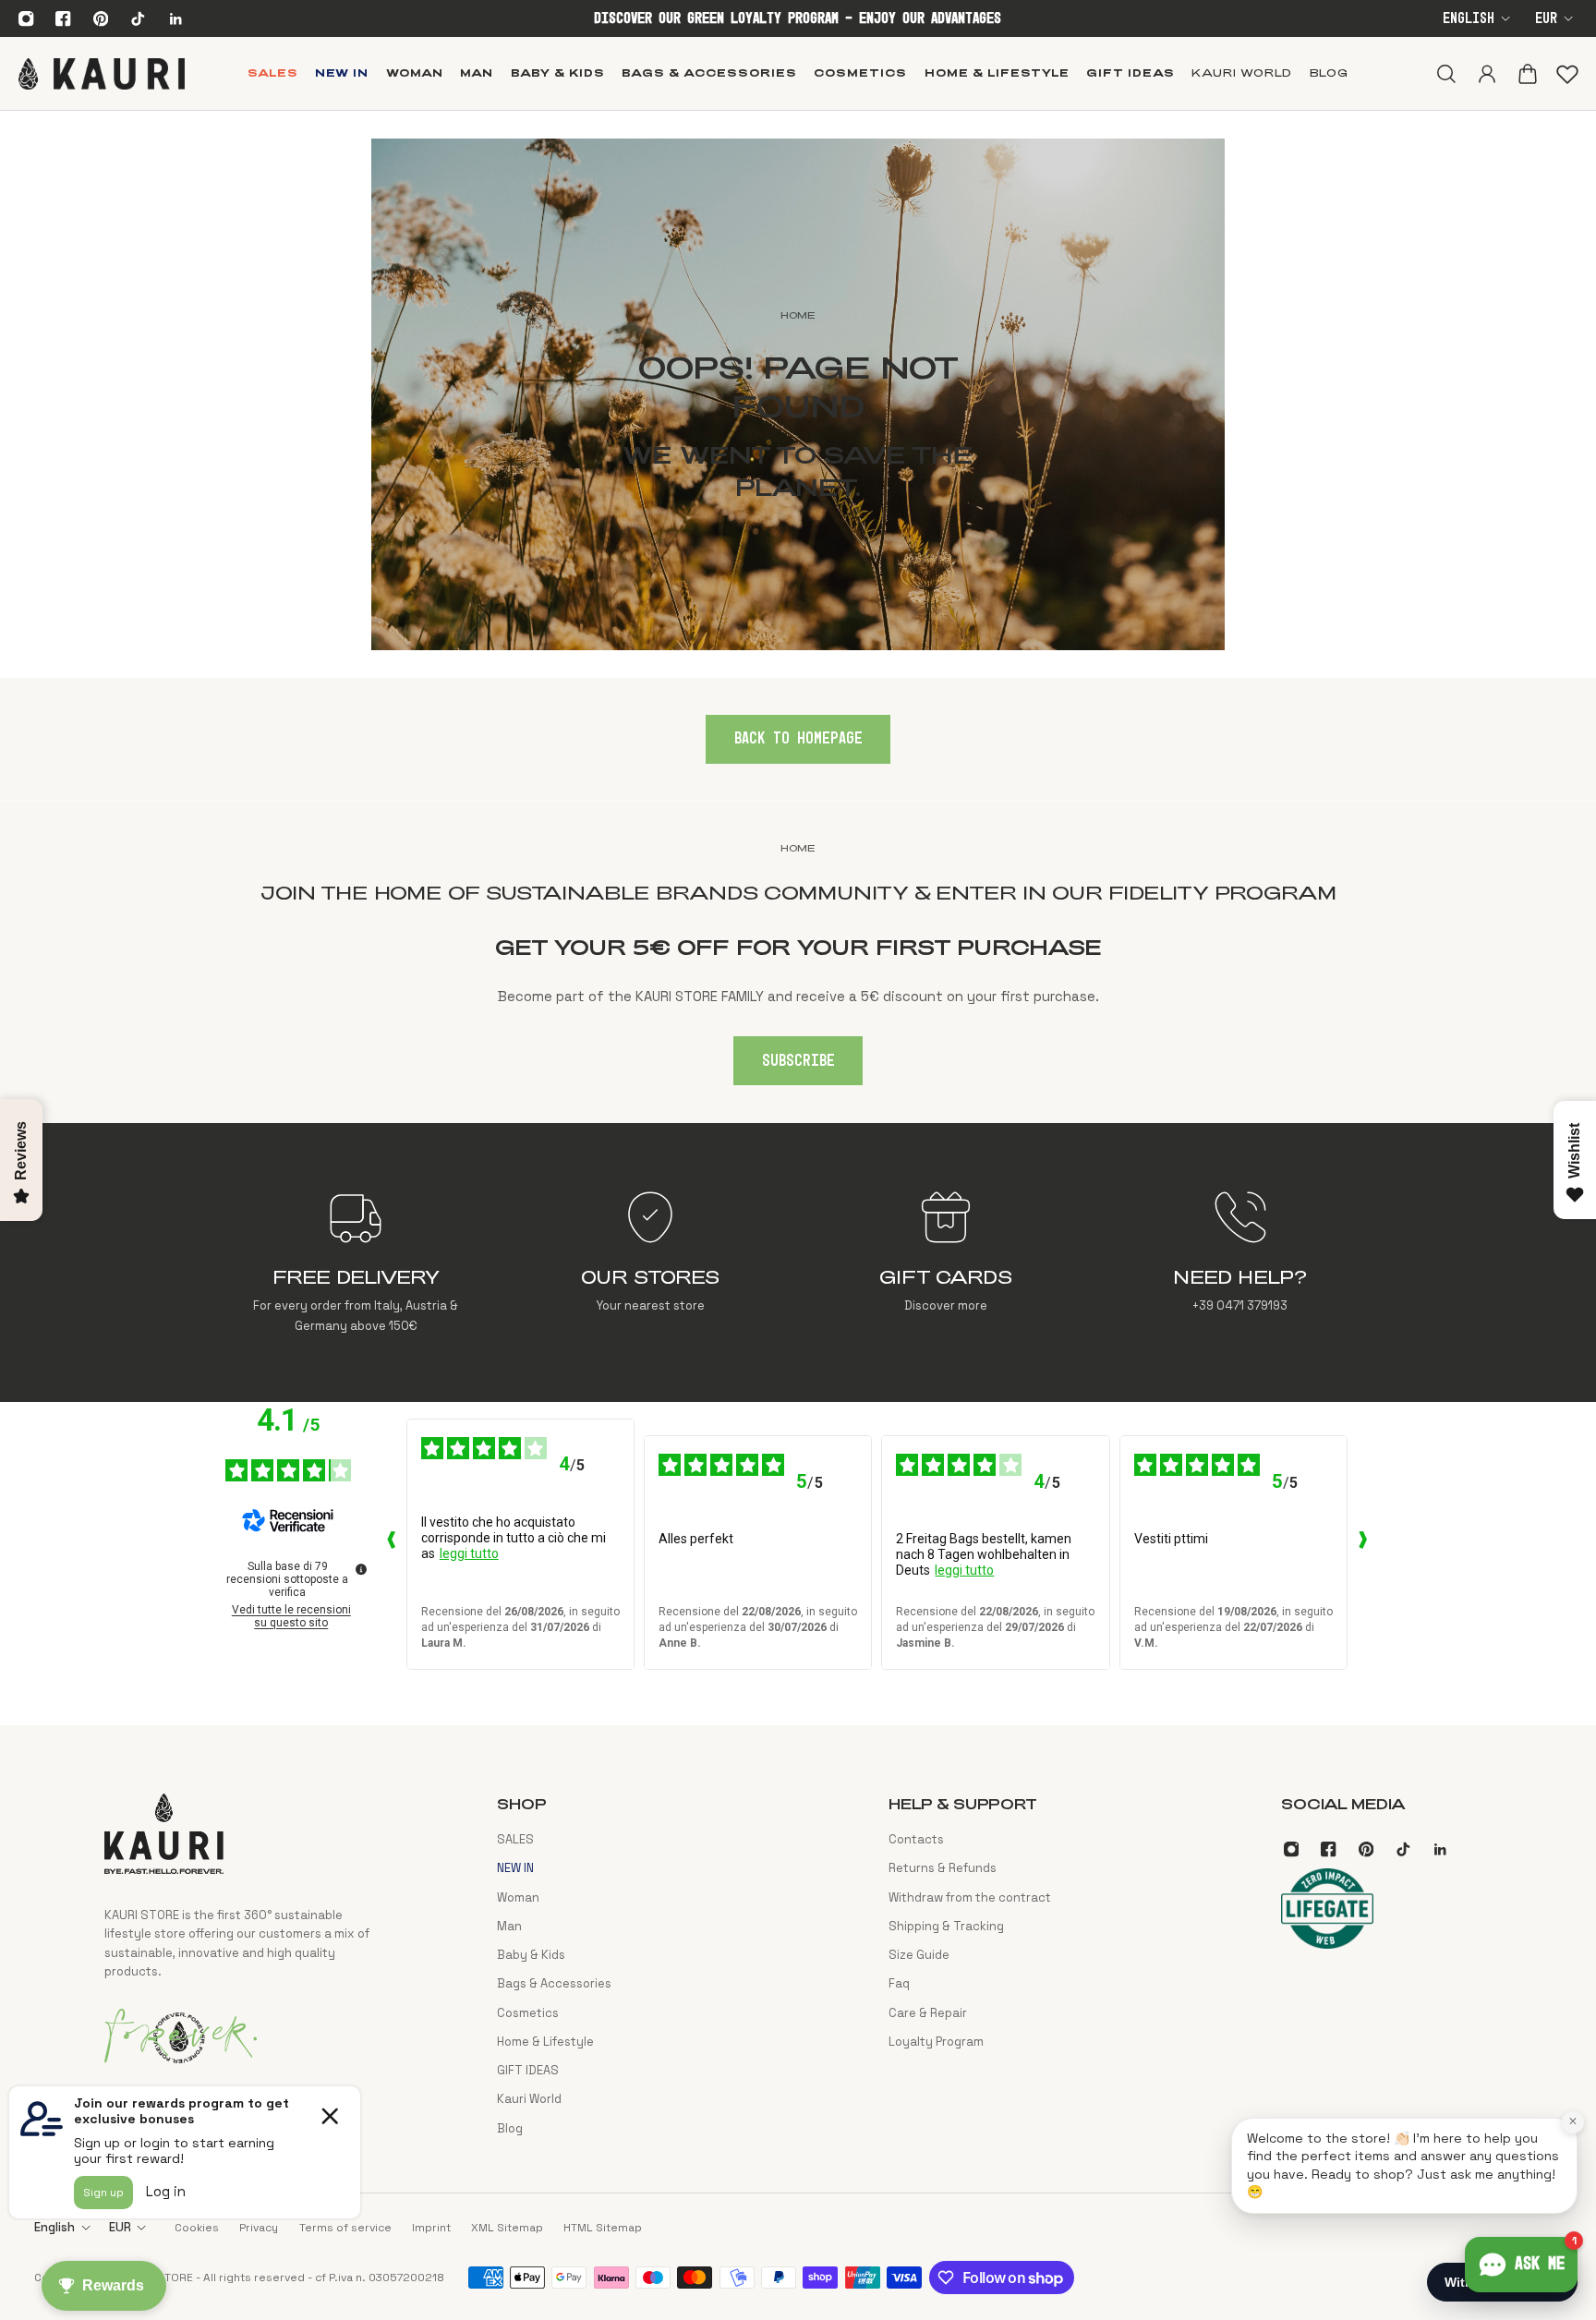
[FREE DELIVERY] (356, 1263)
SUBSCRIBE (798, 1061)
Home (798, 848)
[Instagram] (26, 18)
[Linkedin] (175, 18)
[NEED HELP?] (1240, 1263)
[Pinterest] (101, 18)
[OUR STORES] (651, 1263)
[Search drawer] (1445, 73)
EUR (1546, 19)
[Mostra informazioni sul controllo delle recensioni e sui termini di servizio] (361, 1569)
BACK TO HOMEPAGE (798, 739)
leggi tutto (469, 1553)
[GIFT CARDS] (945, 1263)
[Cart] (1527, 73)
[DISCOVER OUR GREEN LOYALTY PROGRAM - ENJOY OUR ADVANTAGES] (798, 19)
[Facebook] (64, 18)
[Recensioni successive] (1362, 1544)
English (1469, 19)
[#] (798, 394)
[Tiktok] (138, 18)
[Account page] (1486, 73)
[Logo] (102, 73)
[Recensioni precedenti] (392, 1544)
